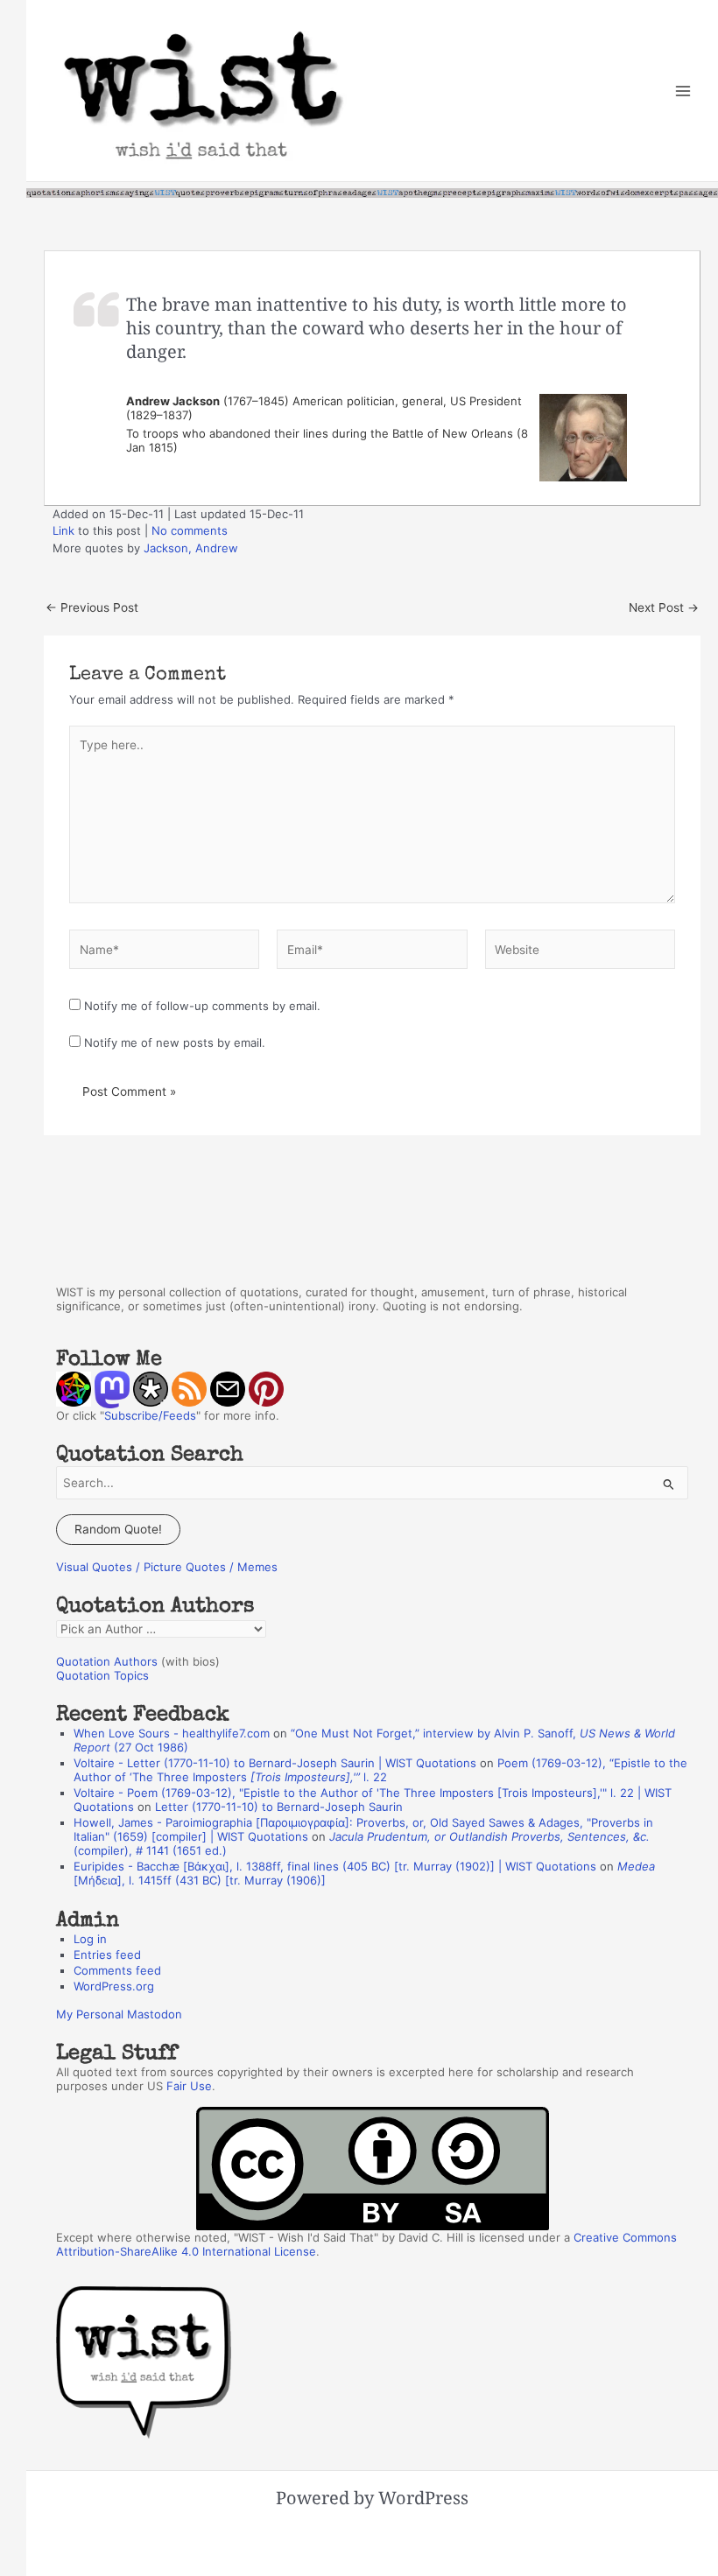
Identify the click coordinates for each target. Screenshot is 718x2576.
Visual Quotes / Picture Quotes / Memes (167, 1567)
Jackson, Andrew (191, 548)
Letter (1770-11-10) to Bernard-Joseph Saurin (279, 1807)
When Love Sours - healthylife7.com (172, 1733)
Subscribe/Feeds (150, 1415)
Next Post (664, 608)
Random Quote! (118, 1529)
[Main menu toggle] (683, 91)
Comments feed (117, 1970)
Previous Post (92, 608)
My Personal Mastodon (119, 2014)
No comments (190, 530)
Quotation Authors (107, 1661)
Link (63, 530)
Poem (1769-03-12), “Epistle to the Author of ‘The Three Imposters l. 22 (380, 1770)
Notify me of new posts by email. (175, 1042)
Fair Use (189, 2086)
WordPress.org (114, 1986)
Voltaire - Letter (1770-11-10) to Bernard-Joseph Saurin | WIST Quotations (275, 1763)
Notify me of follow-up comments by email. (202, 1006)
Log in (90, 1939)
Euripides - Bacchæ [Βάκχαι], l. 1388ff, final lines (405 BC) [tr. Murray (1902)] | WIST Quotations (335, 1866)
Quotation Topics (102, 1675)
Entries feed (107, 1955)
